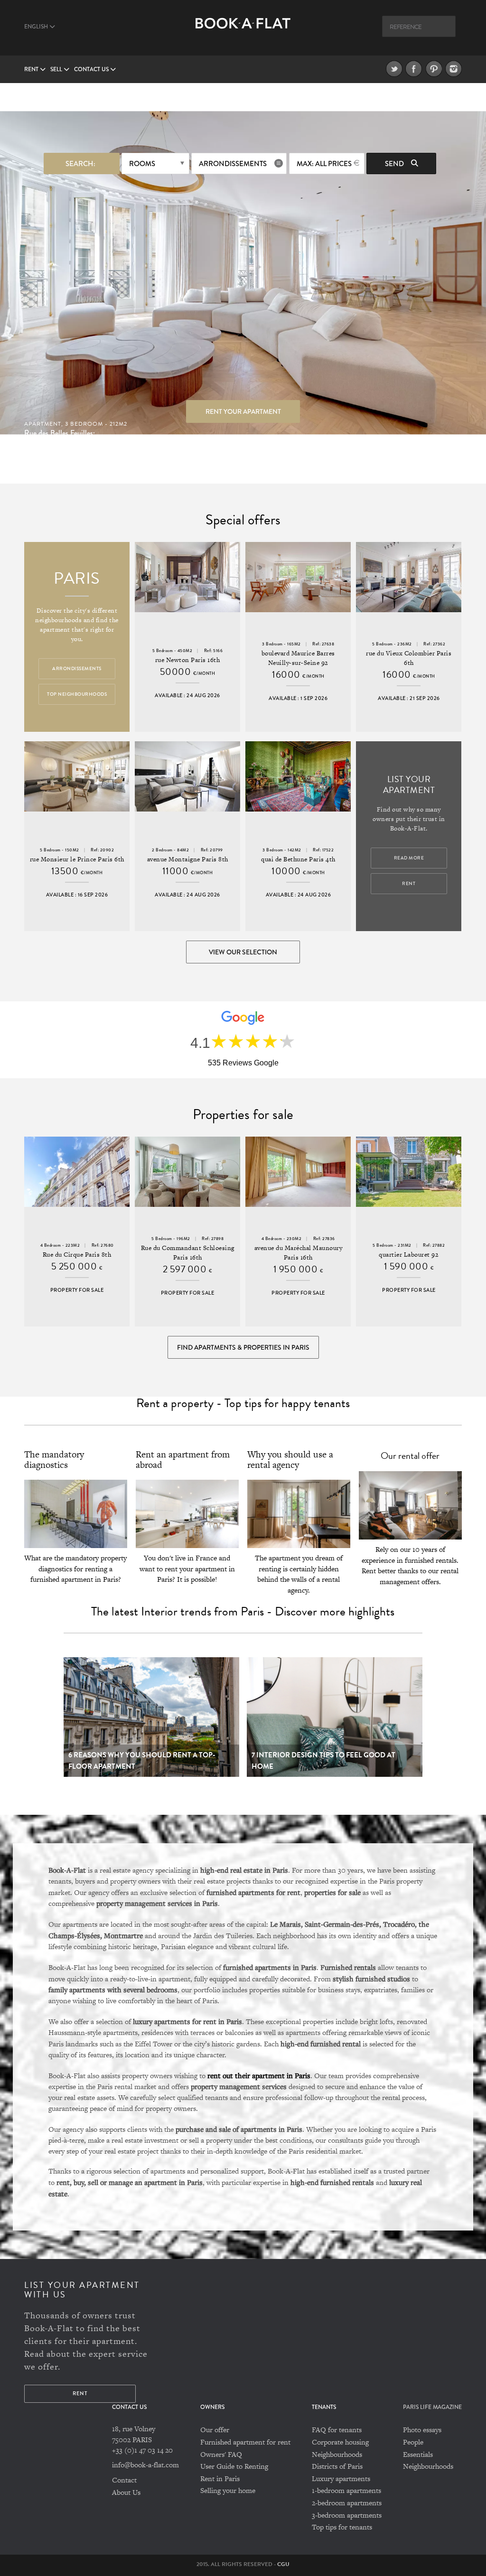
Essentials (418, 2454)
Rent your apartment (243, 411)
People (413, 2442)
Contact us (92, 70)
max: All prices (324, 164)
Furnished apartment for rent (245, 2442)
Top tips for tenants (342, 2527)
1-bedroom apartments (346, 2490)
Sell (57, 70)
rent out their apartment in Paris (259, 2075)
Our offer (215, 2430)
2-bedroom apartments (347, 2503)
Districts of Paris (337, 2466)
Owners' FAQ (221, 2454)
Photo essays (422, 2430)
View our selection (243, 952)
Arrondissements (233, 164)
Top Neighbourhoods (77, 694)
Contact (124, 2480)
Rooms (142, 164)
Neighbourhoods (337, 2454)
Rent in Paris (220, 2478)
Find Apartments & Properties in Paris (243, 1347)
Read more (409, 858)
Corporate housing (340, 2442)
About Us (126, 2492)
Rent (32, 70)
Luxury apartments (341, 2478)
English (37, 27)
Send (395, 164)
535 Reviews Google (243, 1063)
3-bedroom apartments (347, 2515)
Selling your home (228, 2490)
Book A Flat (243, 32)
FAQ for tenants (337, 2430)
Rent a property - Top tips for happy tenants (243, 1403)
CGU (283, 2564)
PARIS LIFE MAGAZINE (432, 2407)
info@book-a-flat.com (145, 2465)
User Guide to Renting (234, 2466)
